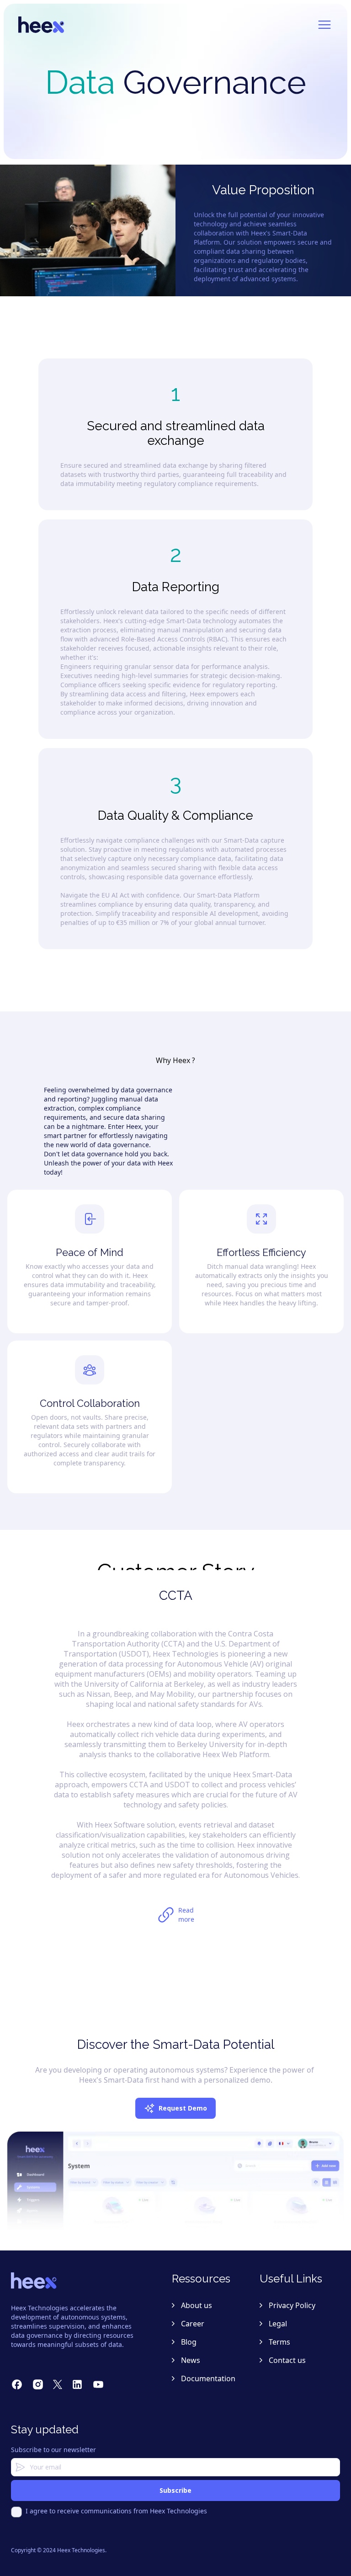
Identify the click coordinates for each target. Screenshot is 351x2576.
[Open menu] (324, 25)
